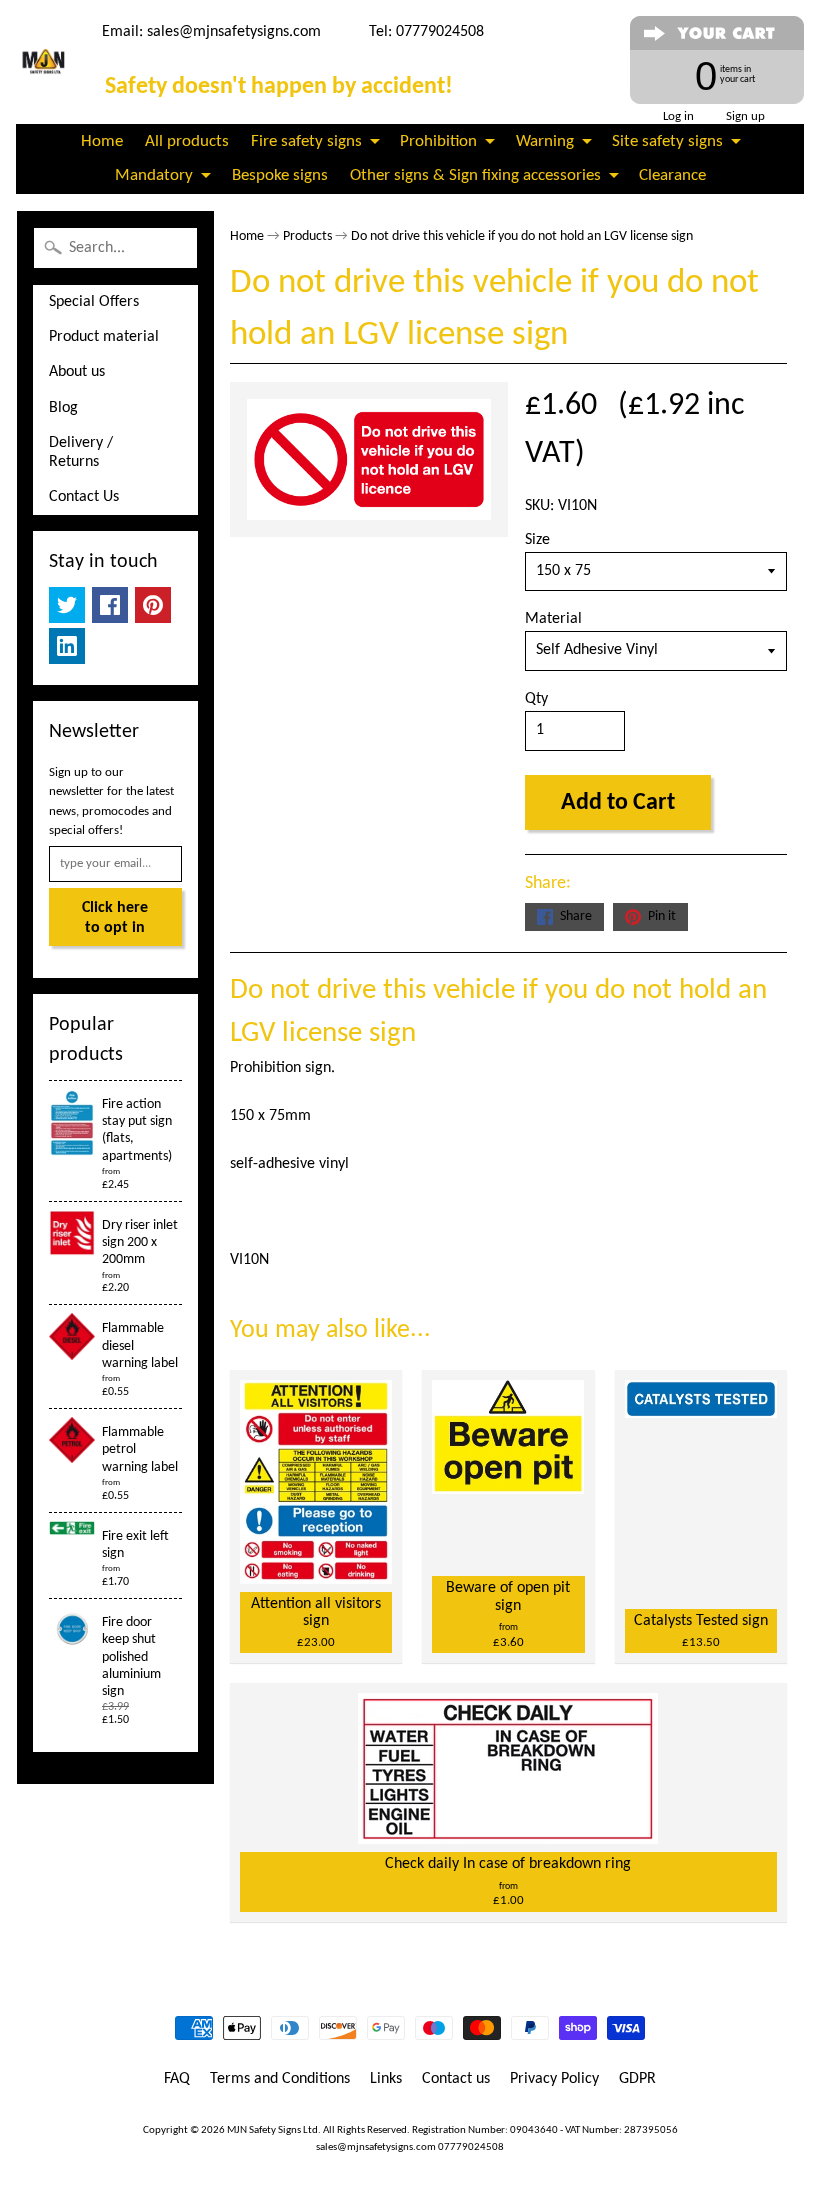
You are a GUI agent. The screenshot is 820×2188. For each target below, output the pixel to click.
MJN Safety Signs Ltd (272, 2130)
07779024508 (471, 2147)
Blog (63, 408)
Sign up (745, 116)
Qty (536, 699)
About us (77, 372)
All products (187, 141)
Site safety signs (667, 141)
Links (386, 2079)
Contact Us (84, 497)
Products (307, 236)
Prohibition (438, 141)
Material (553, 619)
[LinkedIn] (67, 646)
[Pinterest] (153, 605)
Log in (678, 116)
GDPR (637, 2079)
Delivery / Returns (81, 452)
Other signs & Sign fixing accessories (475, 175)
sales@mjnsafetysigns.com (234, 32)
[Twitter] (67, 605)
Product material (104, 337)
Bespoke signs (280, 175)
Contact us (456, 2079)
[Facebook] (110, 605)
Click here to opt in (115, 918)
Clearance (672, 175)
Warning (545, 141)
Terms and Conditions (280, 2079)
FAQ (177, 2079)
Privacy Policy (554, 2079)
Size (537, 540)
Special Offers (94, 302)
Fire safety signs (306, 141)
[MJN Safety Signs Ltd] (45, 62)
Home (102, 141)
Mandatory (154, 175)
